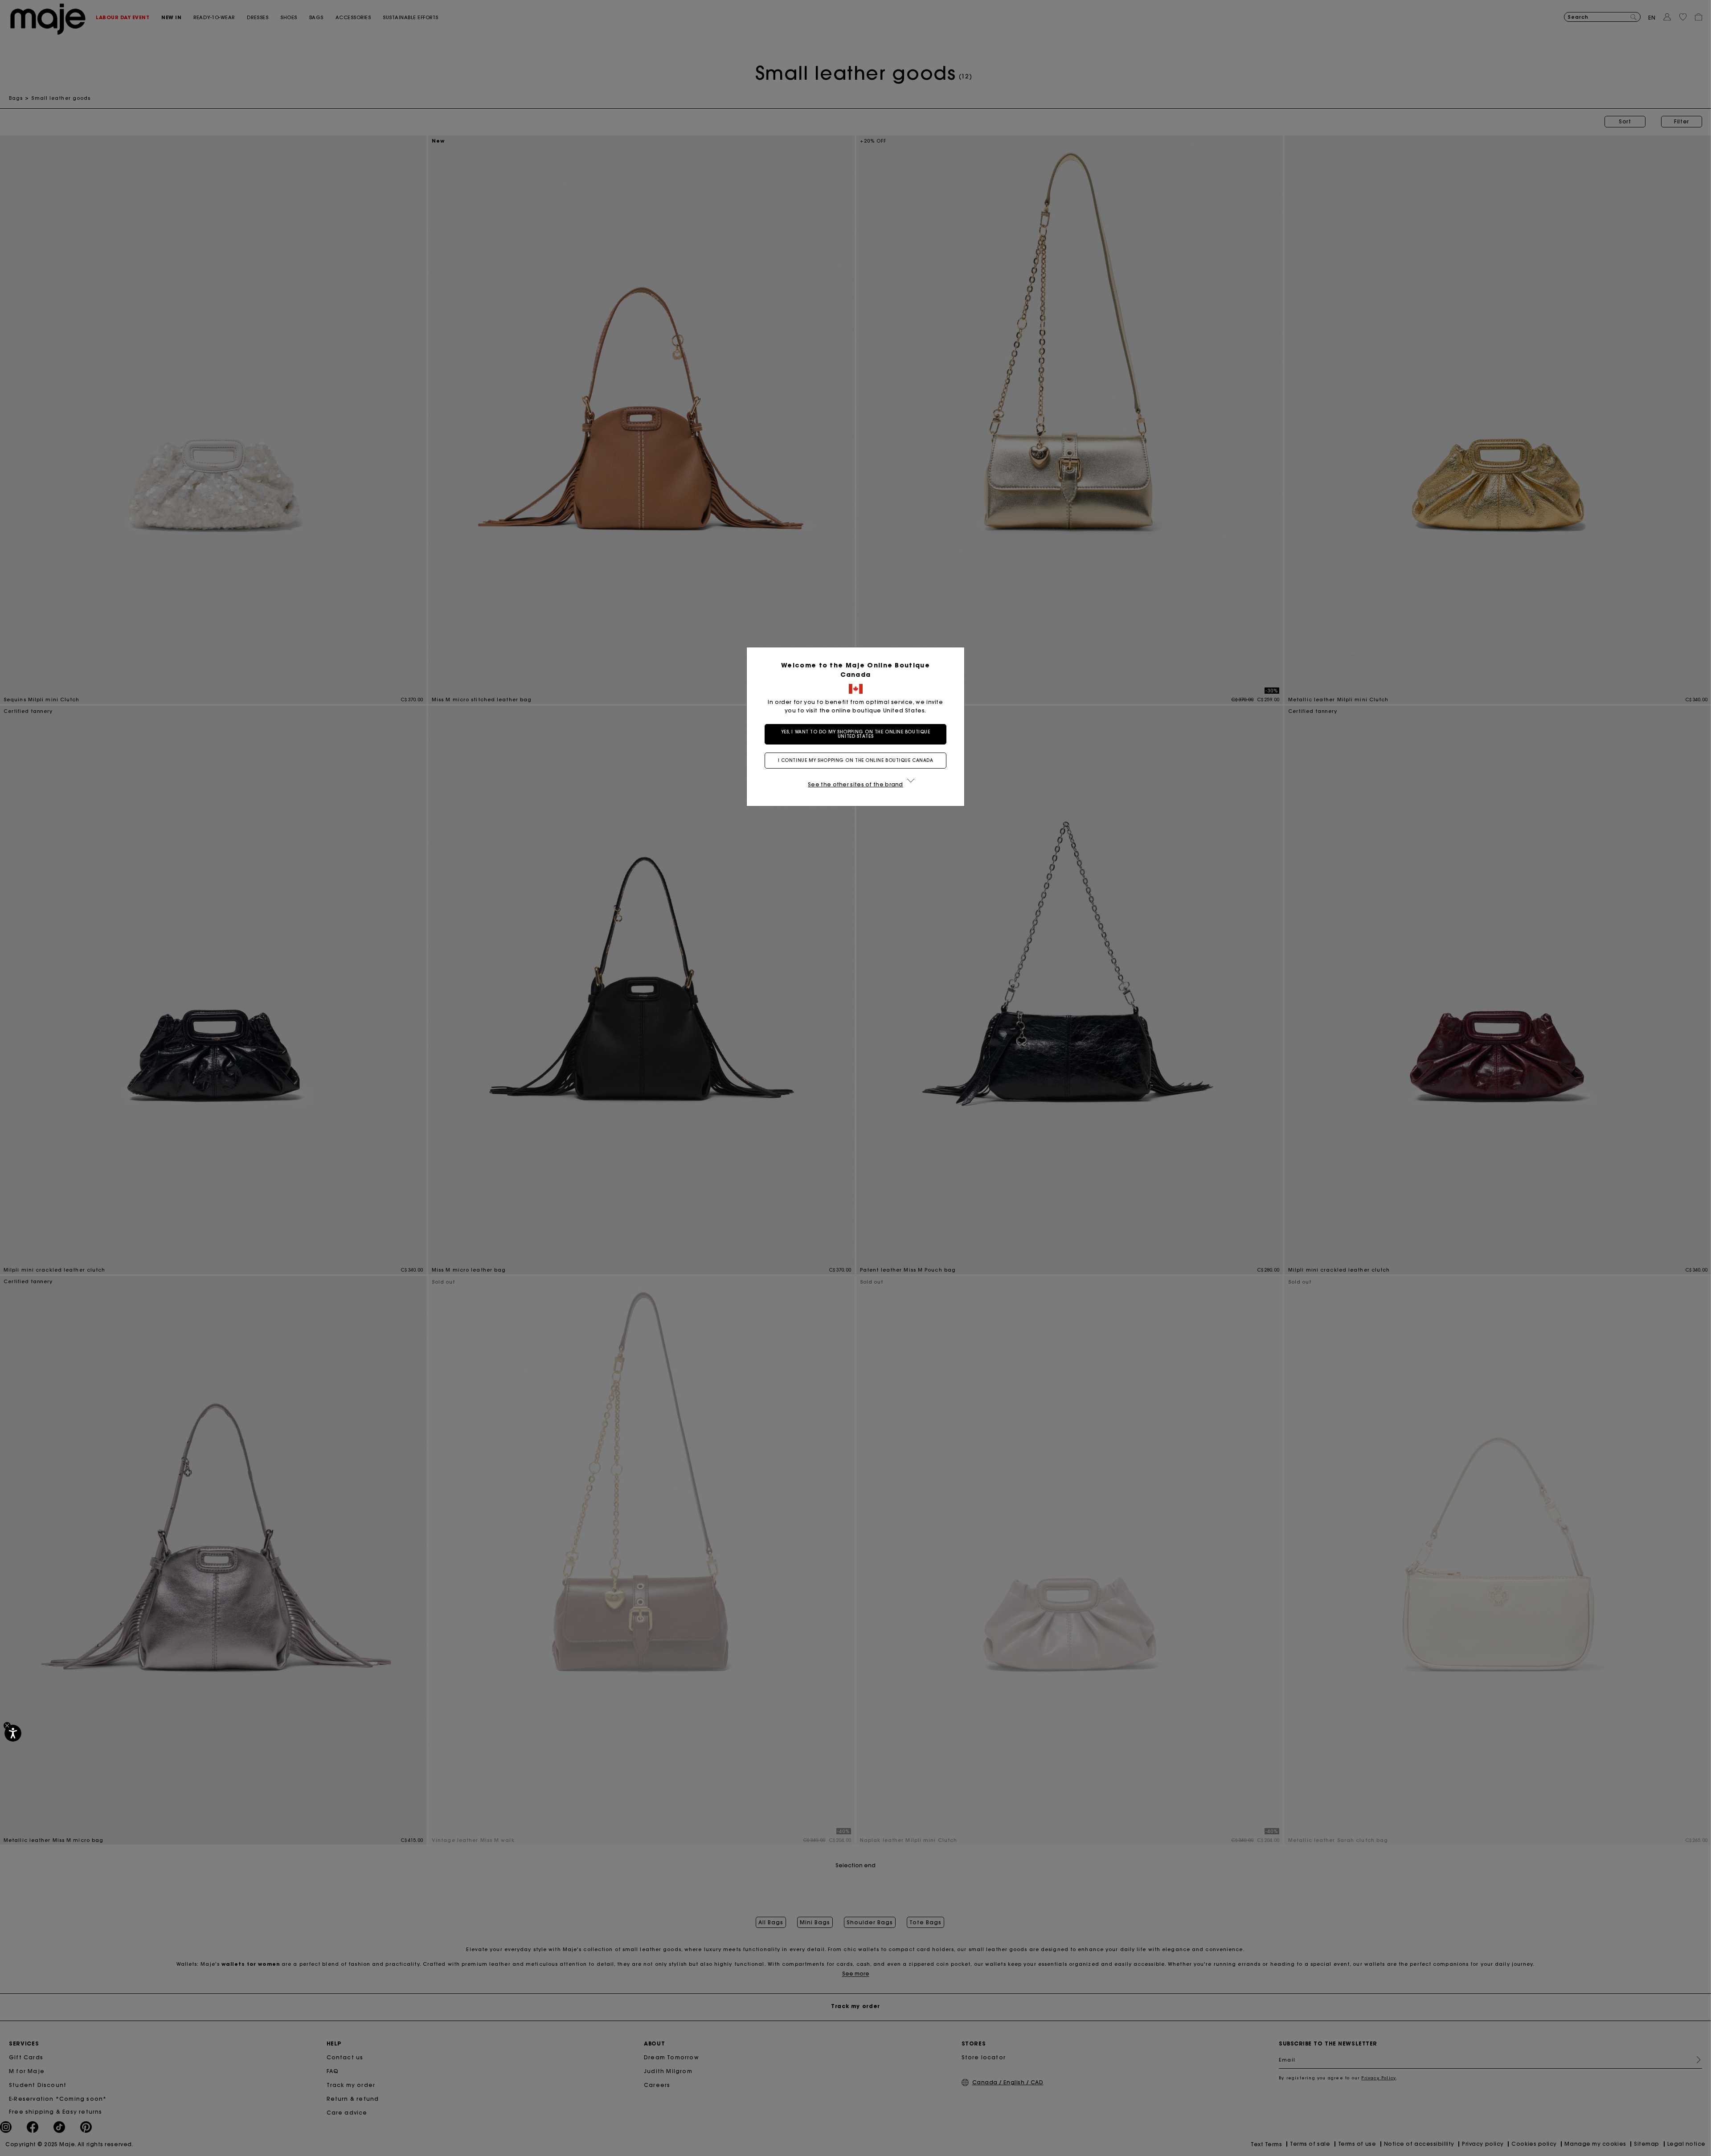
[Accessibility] (13, 1733)
